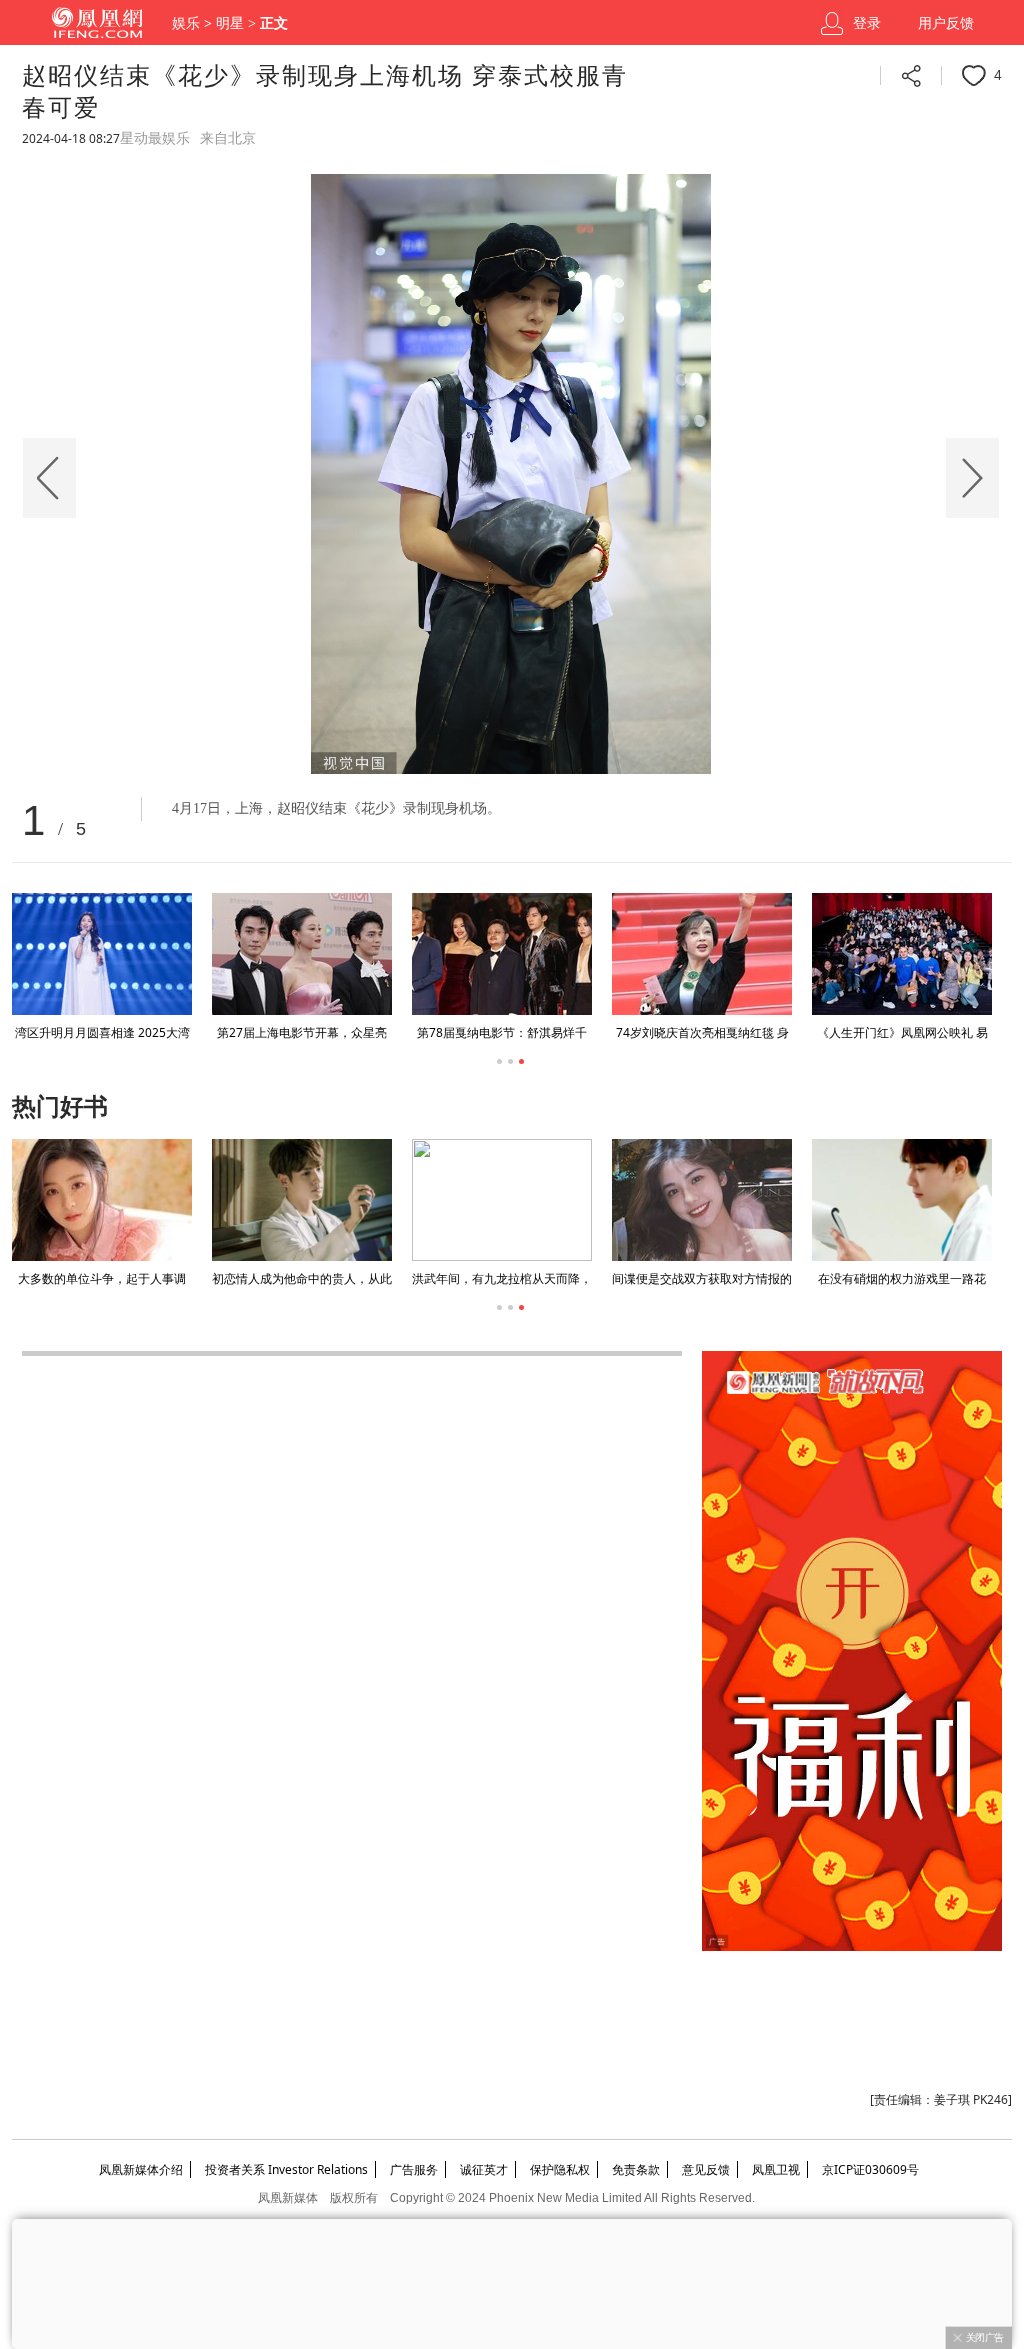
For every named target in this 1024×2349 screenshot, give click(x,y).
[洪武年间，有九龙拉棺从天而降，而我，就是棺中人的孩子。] (163, 1200)
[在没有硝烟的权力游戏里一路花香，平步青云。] (563, 1200)
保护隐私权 (560, 2169)
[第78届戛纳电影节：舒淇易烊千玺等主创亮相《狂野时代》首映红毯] (502, 954)
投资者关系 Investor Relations (286, 2169)
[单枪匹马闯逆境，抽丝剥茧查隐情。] (763, 1200)
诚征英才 (484, 2169)
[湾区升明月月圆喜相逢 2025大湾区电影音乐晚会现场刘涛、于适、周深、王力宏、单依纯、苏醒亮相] (102, 954)
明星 (230, 23)
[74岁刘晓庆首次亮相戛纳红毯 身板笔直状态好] (702, 954)
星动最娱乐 (155, 138)
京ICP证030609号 (870, 2169)
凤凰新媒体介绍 (141, 2169)
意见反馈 (706, 2169)
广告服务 (414, 2169)
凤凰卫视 (776, 2169)
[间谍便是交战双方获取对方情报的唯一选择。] (363, 1200)
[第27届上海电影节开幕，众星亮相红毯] (302, 954)
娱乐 (186, 23)
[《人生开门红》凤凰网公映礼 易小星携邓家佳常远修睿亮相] (902, 954)
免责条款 (636, 2169)
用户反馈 (946, 23)
